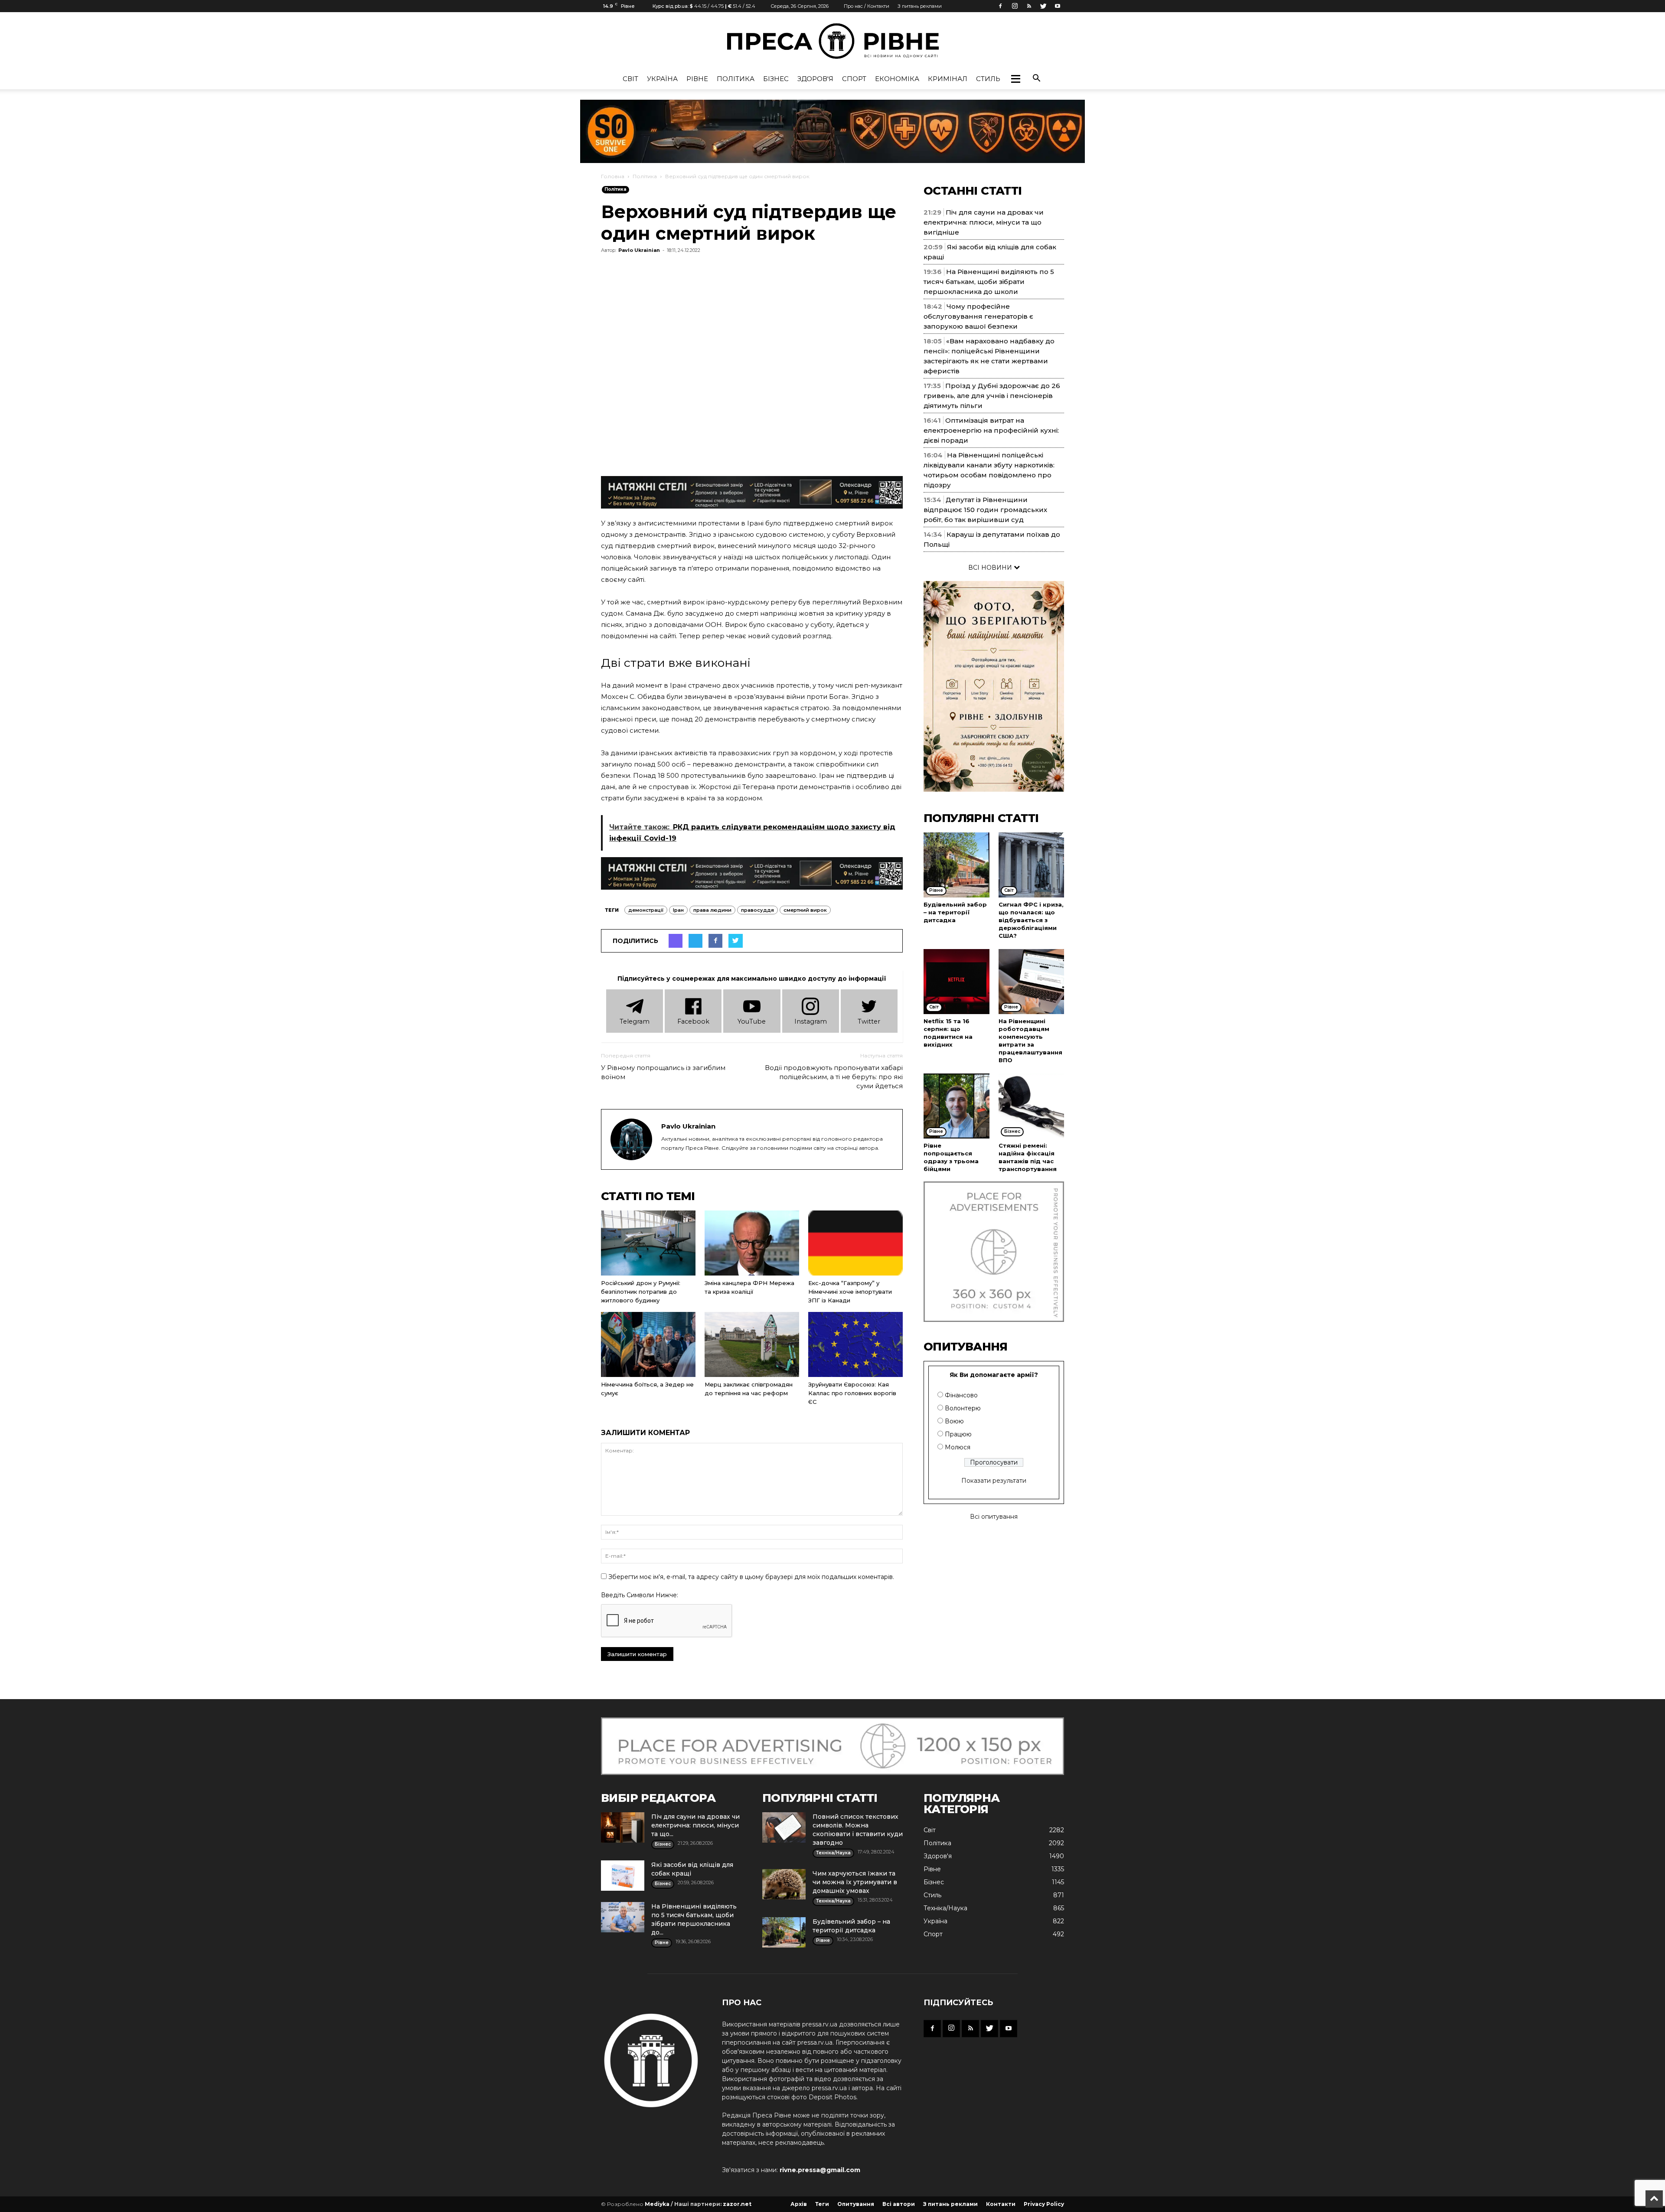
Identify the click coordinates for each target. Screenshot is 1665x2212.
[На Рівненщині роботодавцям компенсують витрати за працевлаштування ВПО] (1032, 982)
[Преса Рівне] (832, 41)
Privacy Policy (1044, 2204)
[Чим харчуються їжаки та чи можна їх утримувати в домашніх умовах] (784, 1884)
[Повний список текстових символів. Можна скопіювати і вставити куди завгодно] (784, 1827)
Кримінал (948, 79)
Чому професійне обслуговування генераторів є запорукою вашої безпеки (978, 316)
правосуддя (757, 910)
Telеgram (635, 1021)
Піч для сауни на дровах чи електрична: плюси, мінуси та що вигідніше (984, 222)
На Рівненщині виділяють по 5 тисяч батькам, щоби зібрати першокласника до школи (989, 282)
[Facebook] (1000, 6)
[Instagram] (1015, 6)
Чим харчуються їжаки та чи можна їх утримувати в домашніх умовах (855, 1882)
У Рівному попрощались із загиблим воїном (663, 1072)
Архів (799, 2204)
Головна (613, 176)
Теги (822, 2204)
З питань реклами (920, 6)
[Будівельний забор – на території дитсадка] (957, 865)
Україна (662, 79)
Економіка (897, 79)
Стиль (988, 79)
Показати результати (994, 1481)
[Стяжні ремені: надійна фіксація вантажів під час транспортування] (1032, 1106)
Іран (678, 910)
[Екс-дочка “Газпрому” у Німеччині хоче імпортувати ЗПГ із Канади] (855, 1243)
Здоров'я (815, 79)
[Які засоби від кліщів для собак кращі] (623, 1876)
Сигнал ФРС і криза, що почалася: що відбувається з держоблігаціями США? (1031, 920)
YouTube (752, 1021)
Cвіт (630, 79)
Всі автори (899, 2204)
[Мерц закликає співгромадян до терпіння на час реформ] (752, 1344)
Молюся (958, 1447)
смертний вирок (805, 910)
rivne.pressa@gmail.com (820, 2170)
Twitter (869, 1021)
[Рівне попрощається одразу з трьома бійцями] (957, 1106)
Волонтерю (963, 1408)
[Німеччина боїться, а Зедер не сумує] (648, 1344)
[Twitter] (1043, 6)
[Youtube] (1058, 6)
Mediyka (657, 2204)
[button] (1015, 79)
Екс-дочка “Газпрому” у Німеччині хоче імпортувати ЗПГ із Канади (850, 1292)
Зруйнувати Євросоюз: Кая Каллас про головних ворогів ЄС (852, 1393)
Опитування (856, 2204)
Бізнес (776, 79)
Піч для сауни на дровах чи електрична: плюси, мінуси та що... (695, 1825)
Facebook (693, 1021)
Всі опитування (994, 1517)
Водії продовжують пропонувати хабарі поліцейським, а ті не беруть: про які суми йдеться (834, 1077)
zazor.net (737, 2204)
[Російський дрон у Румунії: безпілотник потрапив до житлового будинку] (648, 1243)
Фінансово (961, 1395)
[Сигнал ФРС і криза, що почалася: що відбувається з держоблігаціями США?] (1032, 865)
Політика (736, 79)
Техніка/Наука (945, 1908)
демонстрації (646, 910)
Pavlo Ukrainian (639, 250)
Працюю (958, 1434)
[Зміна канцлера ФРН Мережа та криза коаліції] (752, 1243)
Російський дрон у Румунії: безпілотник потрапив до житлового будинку (641, 1292)
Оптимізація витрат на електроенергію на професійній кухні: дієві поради (991, 430)
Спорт (854, 79)
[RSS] (1029, 6)
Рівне (697, 79)
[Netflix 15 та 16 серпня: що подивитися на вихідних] (957, 982)
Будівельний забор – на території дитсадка (955, 912)
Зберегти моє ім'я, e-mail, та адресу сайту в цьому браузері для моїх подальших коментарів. (751, 1577)
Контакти (1001, 2204)
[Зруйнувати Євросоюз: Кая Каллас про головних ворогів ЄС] (855, 1344)
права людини (712, 910)
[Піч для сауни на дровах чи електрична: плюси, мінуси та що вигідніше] (623, 1827)
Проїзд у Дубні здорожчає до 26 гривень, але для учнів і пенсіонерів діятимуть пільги (992, 396)
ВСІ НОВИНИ (991, 568)
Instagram (811, 1021)
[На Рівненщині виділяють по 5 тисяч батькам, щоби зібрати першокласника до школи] (623, 1917)
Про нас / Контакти (867, 6)
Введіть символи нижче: (640, 1595)
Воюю (954, 1421)
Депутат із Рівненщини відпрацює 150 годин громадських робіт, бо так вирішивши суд (985, 510)
